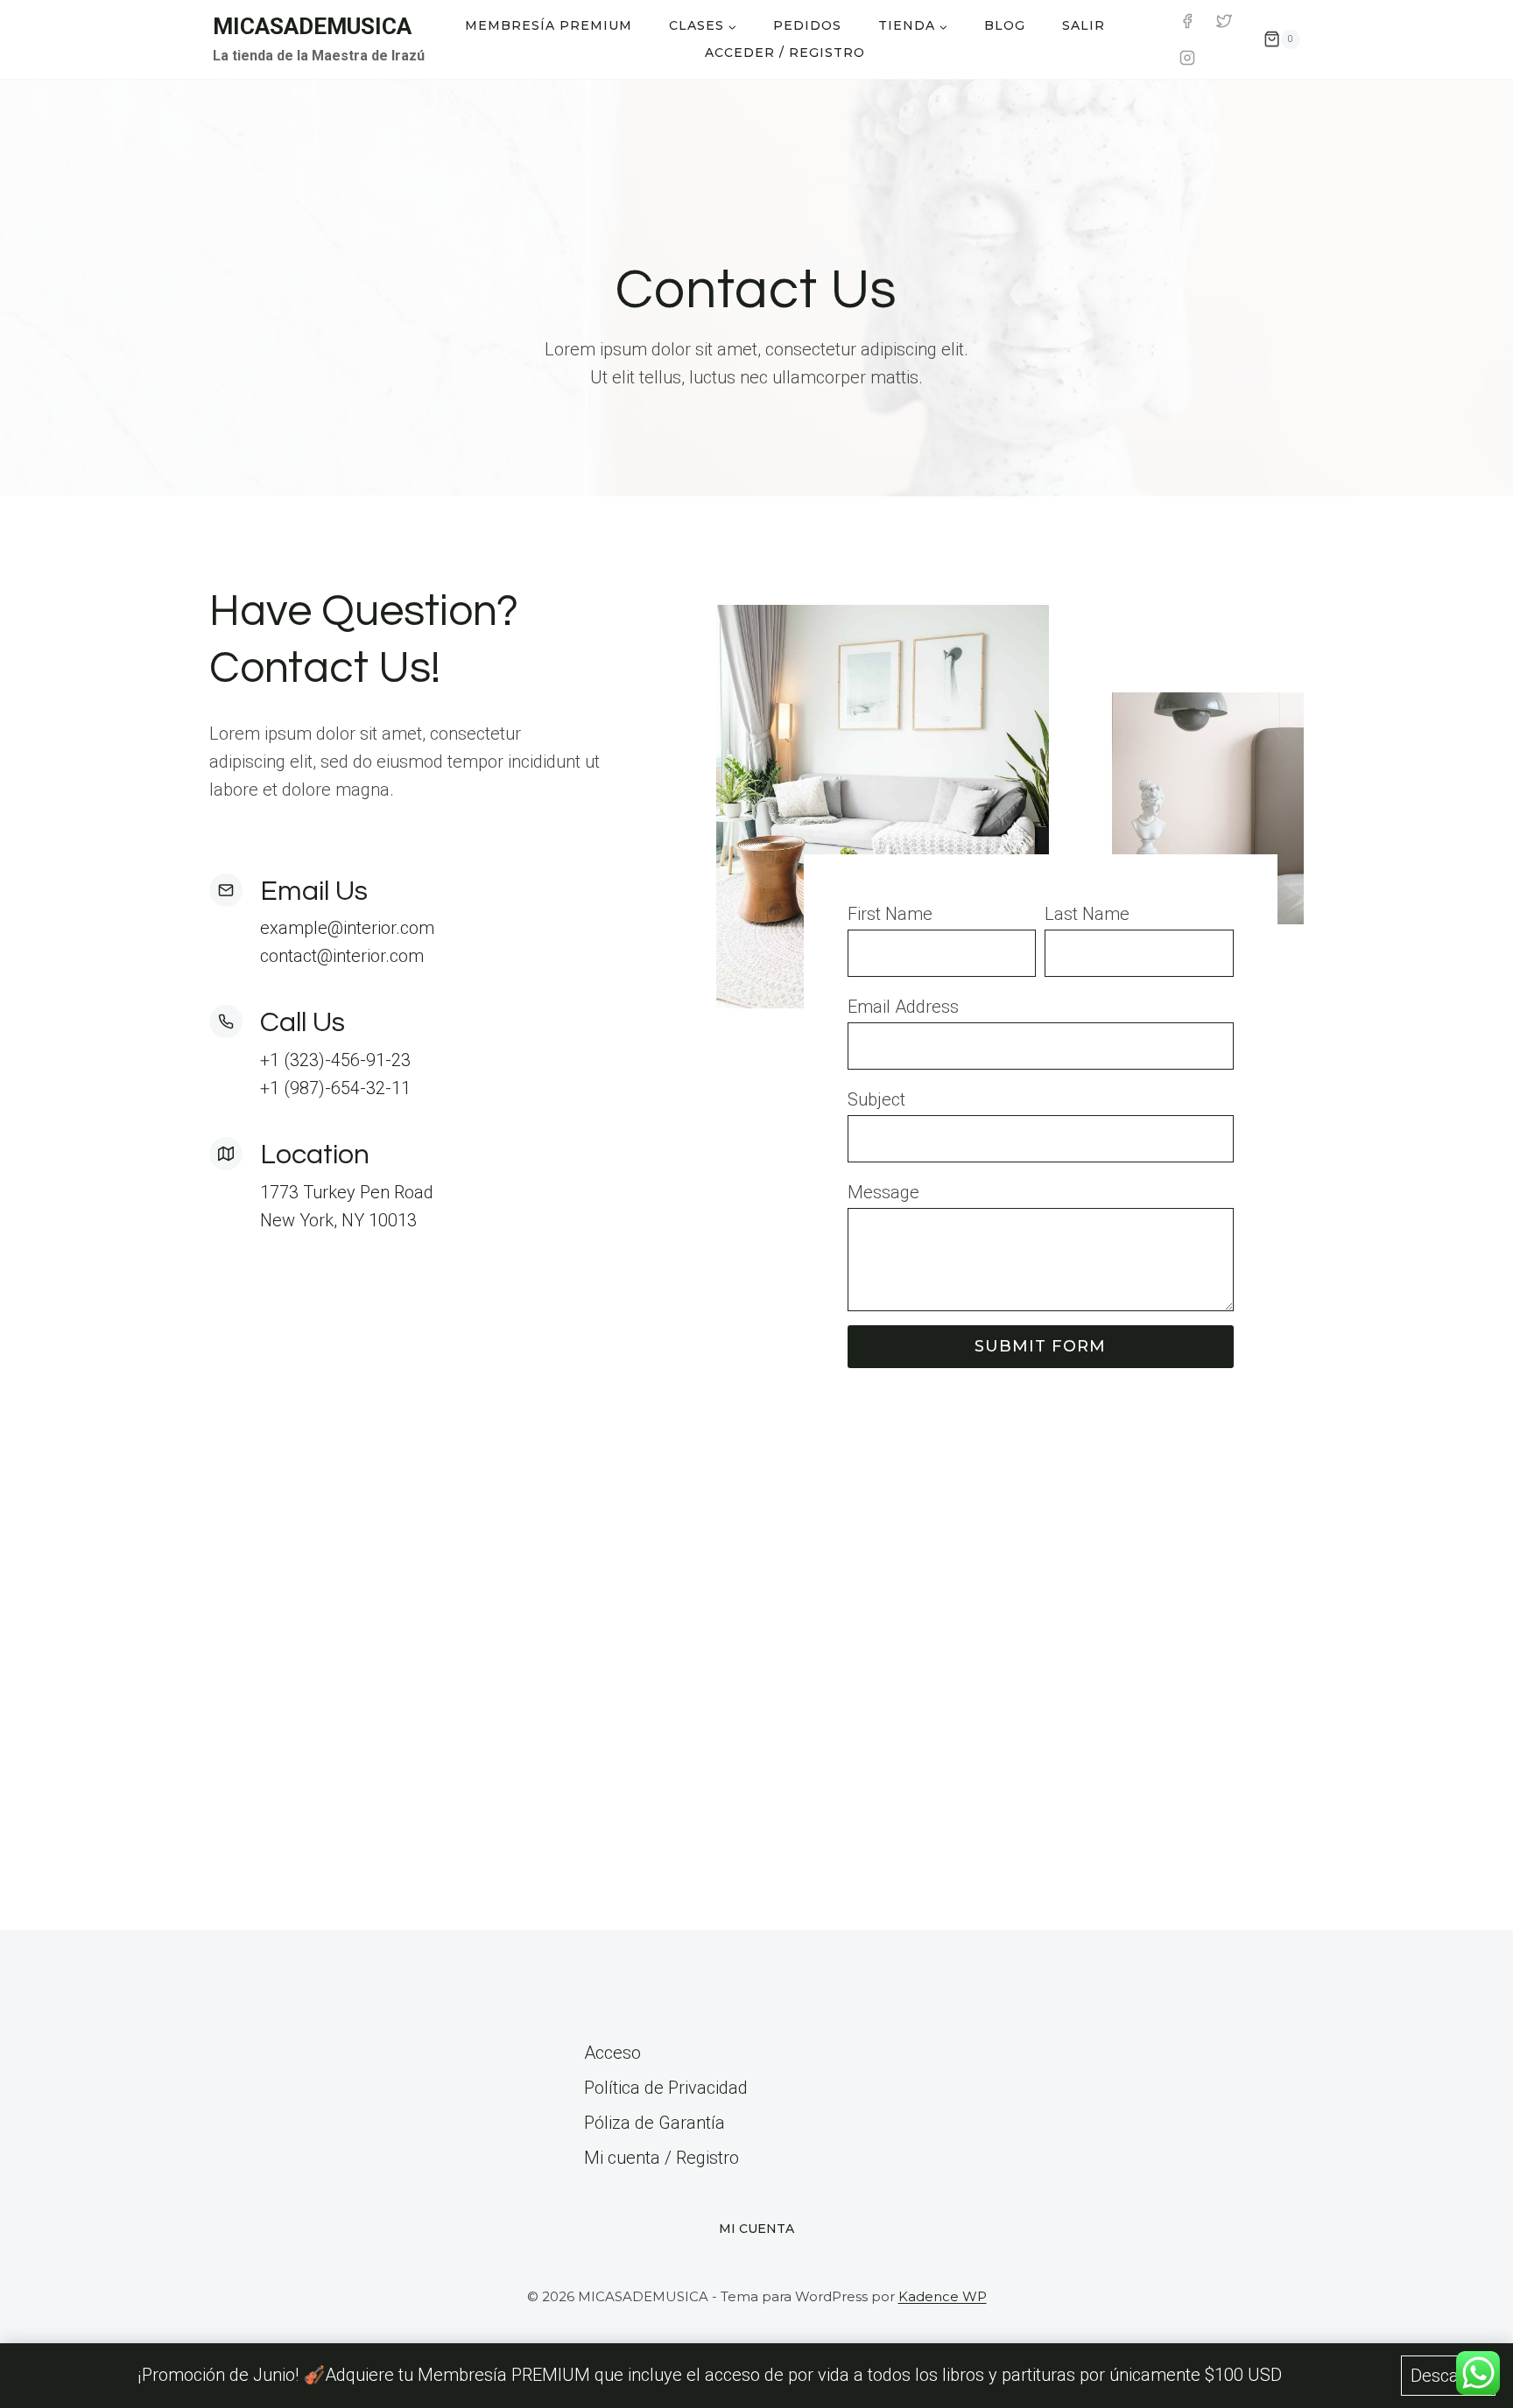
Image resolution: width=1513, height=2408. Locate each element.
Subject (876, 1099)
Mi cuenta (756, 2229)
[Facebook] (1187, 21)
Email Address (903, 1007)
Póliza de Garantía (654, 2123)
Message (883, 1192)
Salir (1084, 25)
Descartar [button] (1448, 2376)
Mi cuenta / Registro (661, 2158)
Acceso (612, 2053)
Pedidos (807, 25)
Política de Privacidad (666, 2088)
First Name (890, 914)
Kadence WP (943, 2296)
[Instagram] (1187, 58)
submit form (1040, 1346)
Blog (1005, 25)
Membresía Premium (549, 25)
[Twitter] (1224, 21)
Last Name (1087, 914)
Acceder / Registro (785, 53)
